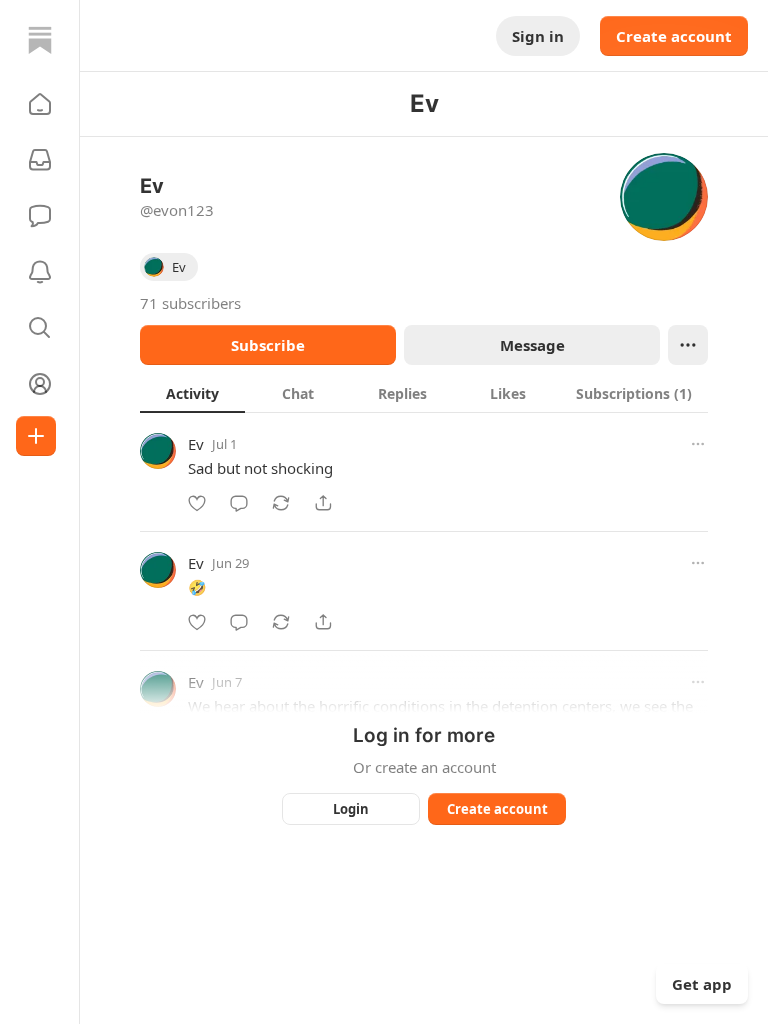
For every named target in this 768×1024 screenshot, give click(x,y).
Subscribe (268, 345)
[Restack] (281, 503)
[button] (40, 104)
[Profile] (40, 384)
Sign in (538, 36)
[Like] (197, 503)
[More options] (698, 444)
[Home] (40, 40)
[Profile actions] (688, 345)
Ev (196, 444)
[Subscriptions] (40, 160)
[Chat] (40, 216)
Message (532, 345)
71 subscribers (190, 303)
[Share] (323, 503)
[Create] (36, 436)
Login (351, 809)
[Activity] (40, 272)
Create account (674, 36)
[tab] (192, 393)
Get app (702, 984)
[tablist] (424, 393)
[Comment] (239, 503)
